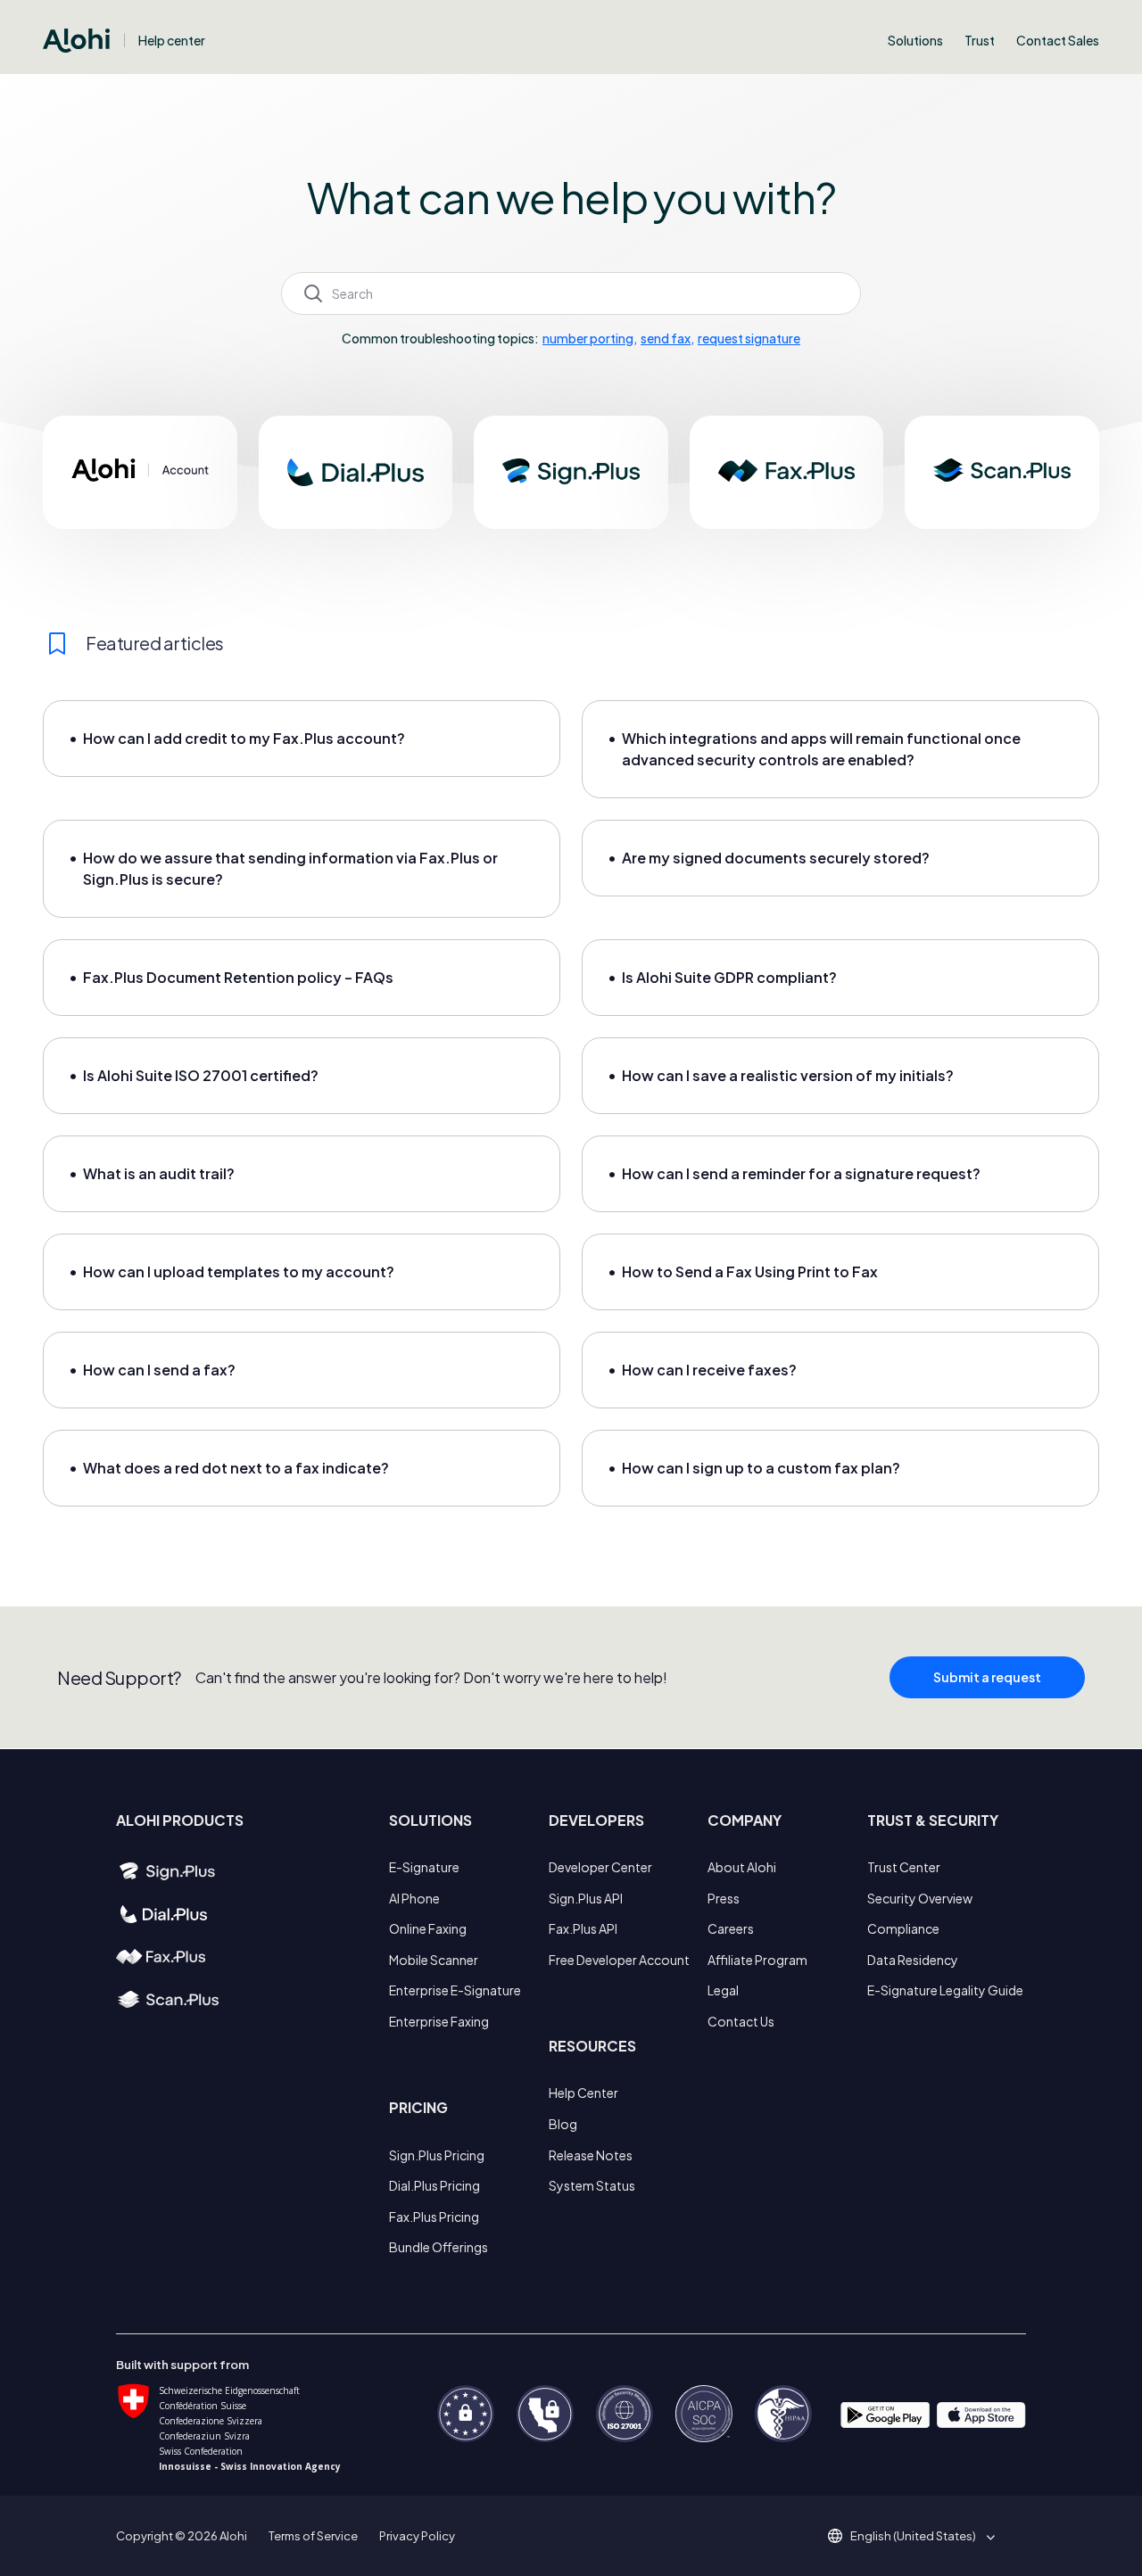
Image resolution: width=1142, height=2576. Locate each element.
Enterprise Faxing (439, 2021)
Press (724, 1898)
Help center (172, 40)
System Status (592, 2185)
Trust (980, 40)
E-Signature (424, 1867)
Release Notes (591, 2155)
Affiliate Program (757, 1960)
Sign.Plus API (586, 1898)
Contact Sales (1058, 40)
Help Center (583, 2093)
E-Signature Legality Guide (945, 1990)
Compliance (903, 1928)
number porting (588, 338)
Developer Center (600, 1867)
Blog (563, 2124)
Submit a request (987, 1677)
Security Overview (920, 1898)
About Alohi (742, 1867)
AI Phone (414, 1898)
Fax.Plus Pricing (434, 2217)
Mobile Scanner (434, 1960)
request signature (749, 338)
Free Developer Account (619, 1960)
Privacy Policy (417, 2536)
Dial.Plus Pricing (434, 2185)
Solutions (915, 40)
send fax (666, 338)
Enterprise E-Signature (455, 1990)
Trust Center (904, 1867)
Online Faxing (428, 1928)
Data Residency (913, 1960)
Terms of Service (313, 2536)
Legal (723, 1990)
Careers (731, 1928)
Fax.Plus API (583, 1928)
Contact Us (741, 2021)
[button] (919, 2536)
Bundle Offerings (439, 2247)
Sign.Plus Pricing (437, 2155)
